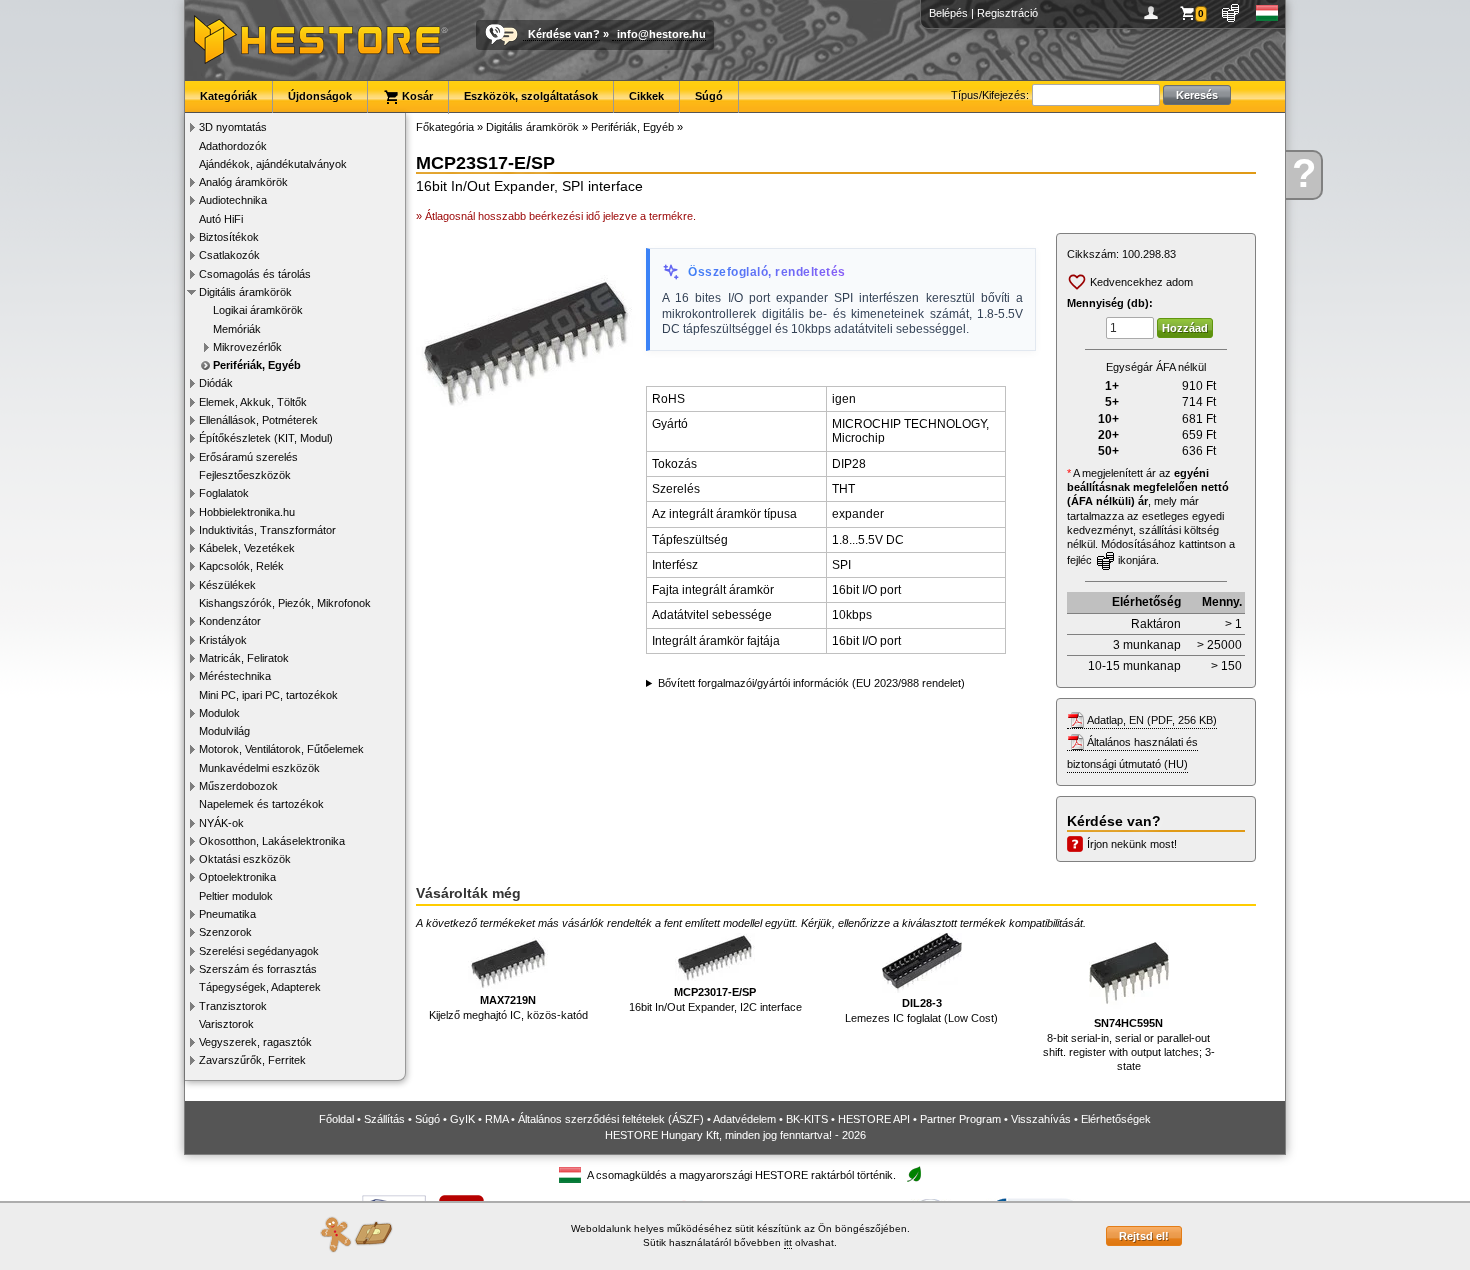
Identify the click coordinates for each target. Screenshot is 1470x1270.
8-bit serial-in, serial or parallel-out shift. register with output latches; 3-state (1129, 1044)
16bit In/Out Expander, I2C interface (715, 999)
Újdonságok (320, 96)
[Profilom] (1154, 13)
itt (788, 1242)
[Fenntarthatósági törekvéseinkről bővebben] (914, 1175)
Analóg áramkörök (243, 182)
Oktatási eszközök (245, 859)
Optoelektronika (237, 877)
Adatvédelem (744, 1119)
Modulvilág (224, 731)
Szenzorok (225, 932)
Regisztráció (1007, 13)
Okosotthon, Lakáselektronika (272, 841)
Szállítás (384, 1119)
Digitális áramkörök (245, 292)
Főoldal (336, 1119)
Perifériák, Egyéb (257, 365)
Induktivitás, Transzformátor (267, 530)
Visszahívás (1041, 1119)
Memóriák (237, 329)
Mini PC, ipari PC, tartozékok (268, 695)
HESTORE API (874, 1119)
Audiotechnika (233, 200)
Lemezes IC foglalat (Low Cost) (921, 1010)
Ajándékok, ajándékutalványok (273, 164)
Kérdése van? (564, 34)
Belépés (948, 13)
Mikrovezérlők (247, 347)
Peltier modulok (236, 896)
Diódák (216, 383)
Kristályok (223, 640)
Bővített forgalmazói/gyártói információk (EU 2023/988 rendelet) (811, 683)
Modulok (219, 713)
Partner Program (960, 1119)
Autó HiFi (221, 219)
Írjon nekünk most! (1132, 844)
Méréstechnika (235, 676)
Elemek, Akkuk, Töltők (253, 402)
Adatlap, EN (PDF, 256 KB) (1152, 720)
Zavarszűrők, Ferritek (252, 1060)
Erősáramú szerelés (248, 457)
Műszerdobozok (238, 786)
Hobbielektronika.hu (247, 512)
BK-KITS (807, 1119)
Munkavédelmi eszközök (259, 768)
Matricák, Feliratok (244, 658)
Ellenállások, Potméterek (258, 420)
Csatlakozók (229, 255)
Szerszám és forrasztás (258, 969)
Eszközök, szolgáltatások (531, 96)
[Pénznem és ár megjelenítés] (1231, 13)
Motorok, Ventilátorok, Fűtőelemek (281, 749)
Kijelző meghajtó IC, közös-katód (508, 1007)
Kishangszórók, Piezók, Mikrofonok (285, 603)
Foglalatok (224, 493)
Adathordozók (233, 146)
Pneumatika (227, 914)
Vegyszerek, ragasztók (255, 1042)
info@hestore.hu (661, 34)
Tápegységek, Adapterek (260, 987)
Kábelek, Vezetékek (247, 548)
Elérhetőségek (1116, 1119)
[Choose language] (1267, 13)
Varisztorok (226, 1024)
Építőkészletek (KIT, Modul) (266, 438)
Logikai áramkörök (258, 310)
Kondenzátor (230, 621)
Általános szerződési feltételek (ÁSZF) (611, 1119)
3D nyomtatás (233, 127)
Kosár (416, 96)
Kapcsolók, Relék (241, 566)
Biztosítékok (229, 237)
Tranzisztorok (233, 1006)
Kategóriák (228, 96)
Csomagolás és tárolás (255, 274)
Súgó (709, 96)
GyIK (462, 1119)
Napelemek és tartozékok (261, 804)
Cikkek (646, 96)
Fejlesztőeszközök (245, 475)
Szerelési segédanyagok (259, 951)
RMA (496, 1119)
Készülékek (227, 585)
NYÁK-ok (221, 823)
